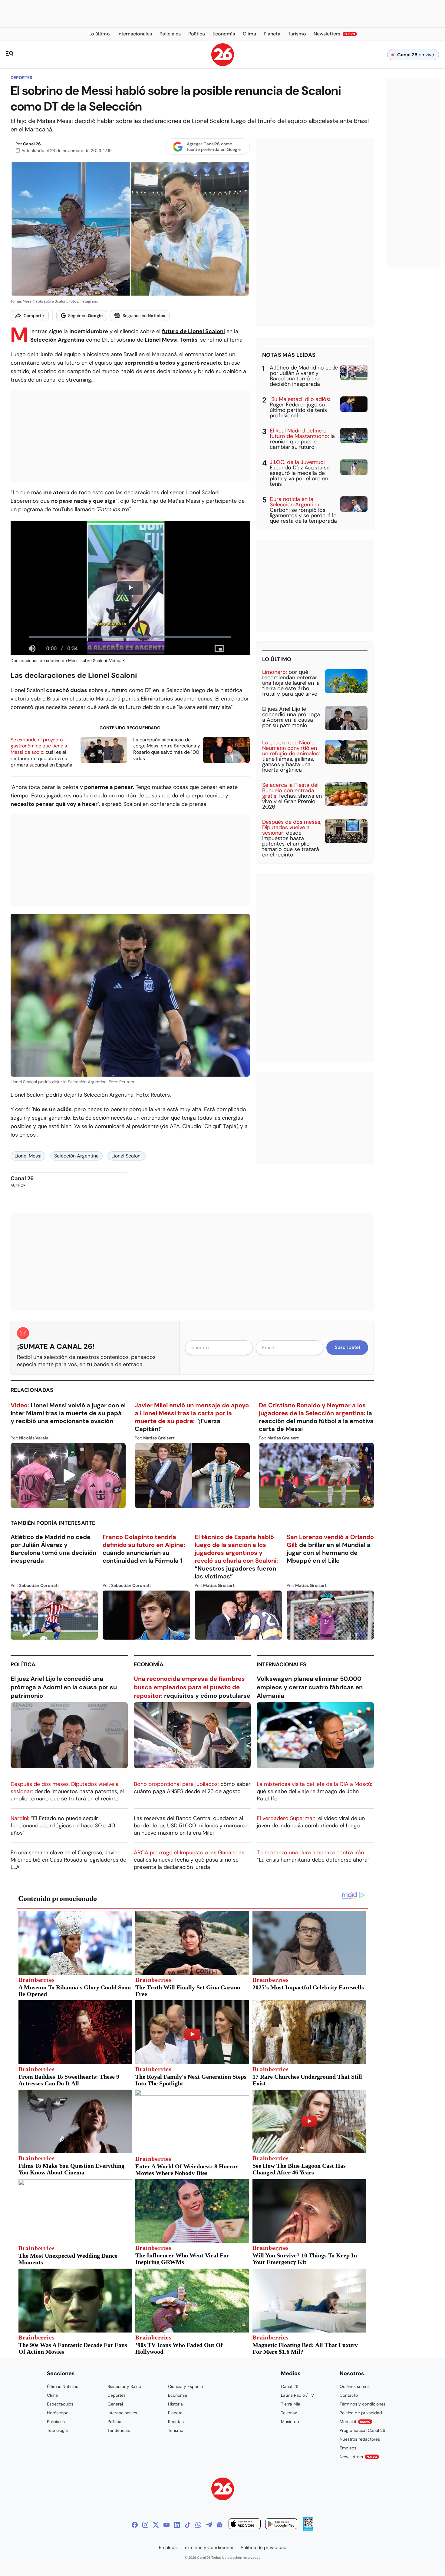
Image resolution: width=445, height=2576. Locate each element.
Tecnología (57, 2430)
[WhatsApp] (198, 2525)
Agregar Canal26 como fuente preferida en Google (214, 147)
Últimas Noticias (63, 2386)
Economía (149, 1664)
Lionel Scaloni (127, 1156)
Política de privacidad (361, 2413)
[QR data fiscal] (308, 2529)
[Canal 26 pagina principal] (223, 64)
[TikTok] (188, 2525)
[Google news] (219, 2525)
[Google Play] (281, 2525)
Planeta (175, 2413)
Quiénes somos (355, 2386)
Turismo (176, 2430)
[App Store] (245, 2525)
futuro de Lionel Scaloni (193, 331)
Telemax (289, 2413)
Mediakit (355, 2422)
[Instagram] (145, 2525)
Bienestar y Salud (124, 2386)
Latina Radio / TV (297, 2395)
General (115, 2404)
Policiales (56, 2422)
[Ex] (156, 2525)
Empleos (348, 2448)
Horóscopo (58, 2413)
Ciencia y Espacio (185, 2386)
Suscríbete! (347, 1347)
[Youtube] (166, 2525)
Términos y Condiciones (209, 2548)
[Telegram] (209, 2525)
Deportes (21, 78)
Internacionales (282, 1664)
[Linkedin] (177, 2525)
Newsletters (358, 2457)
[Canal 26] (223, 2490)
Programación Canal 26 (363, 2430)
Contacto (349, 2395)
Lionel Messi (161, 340)
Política (23, 1664)
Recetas (176, 2422)
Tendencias (119, 2430)
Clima (52, 2395)
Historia (175, 2404)
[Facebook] (135, 2525)
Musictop (290, 2422)
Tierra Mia (291, 2404)
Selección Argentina (76, 1156)
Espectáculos (60, 2404)
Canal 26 (32, 144)
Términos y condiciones (363, 2404)
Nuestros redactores (360, 2439)
